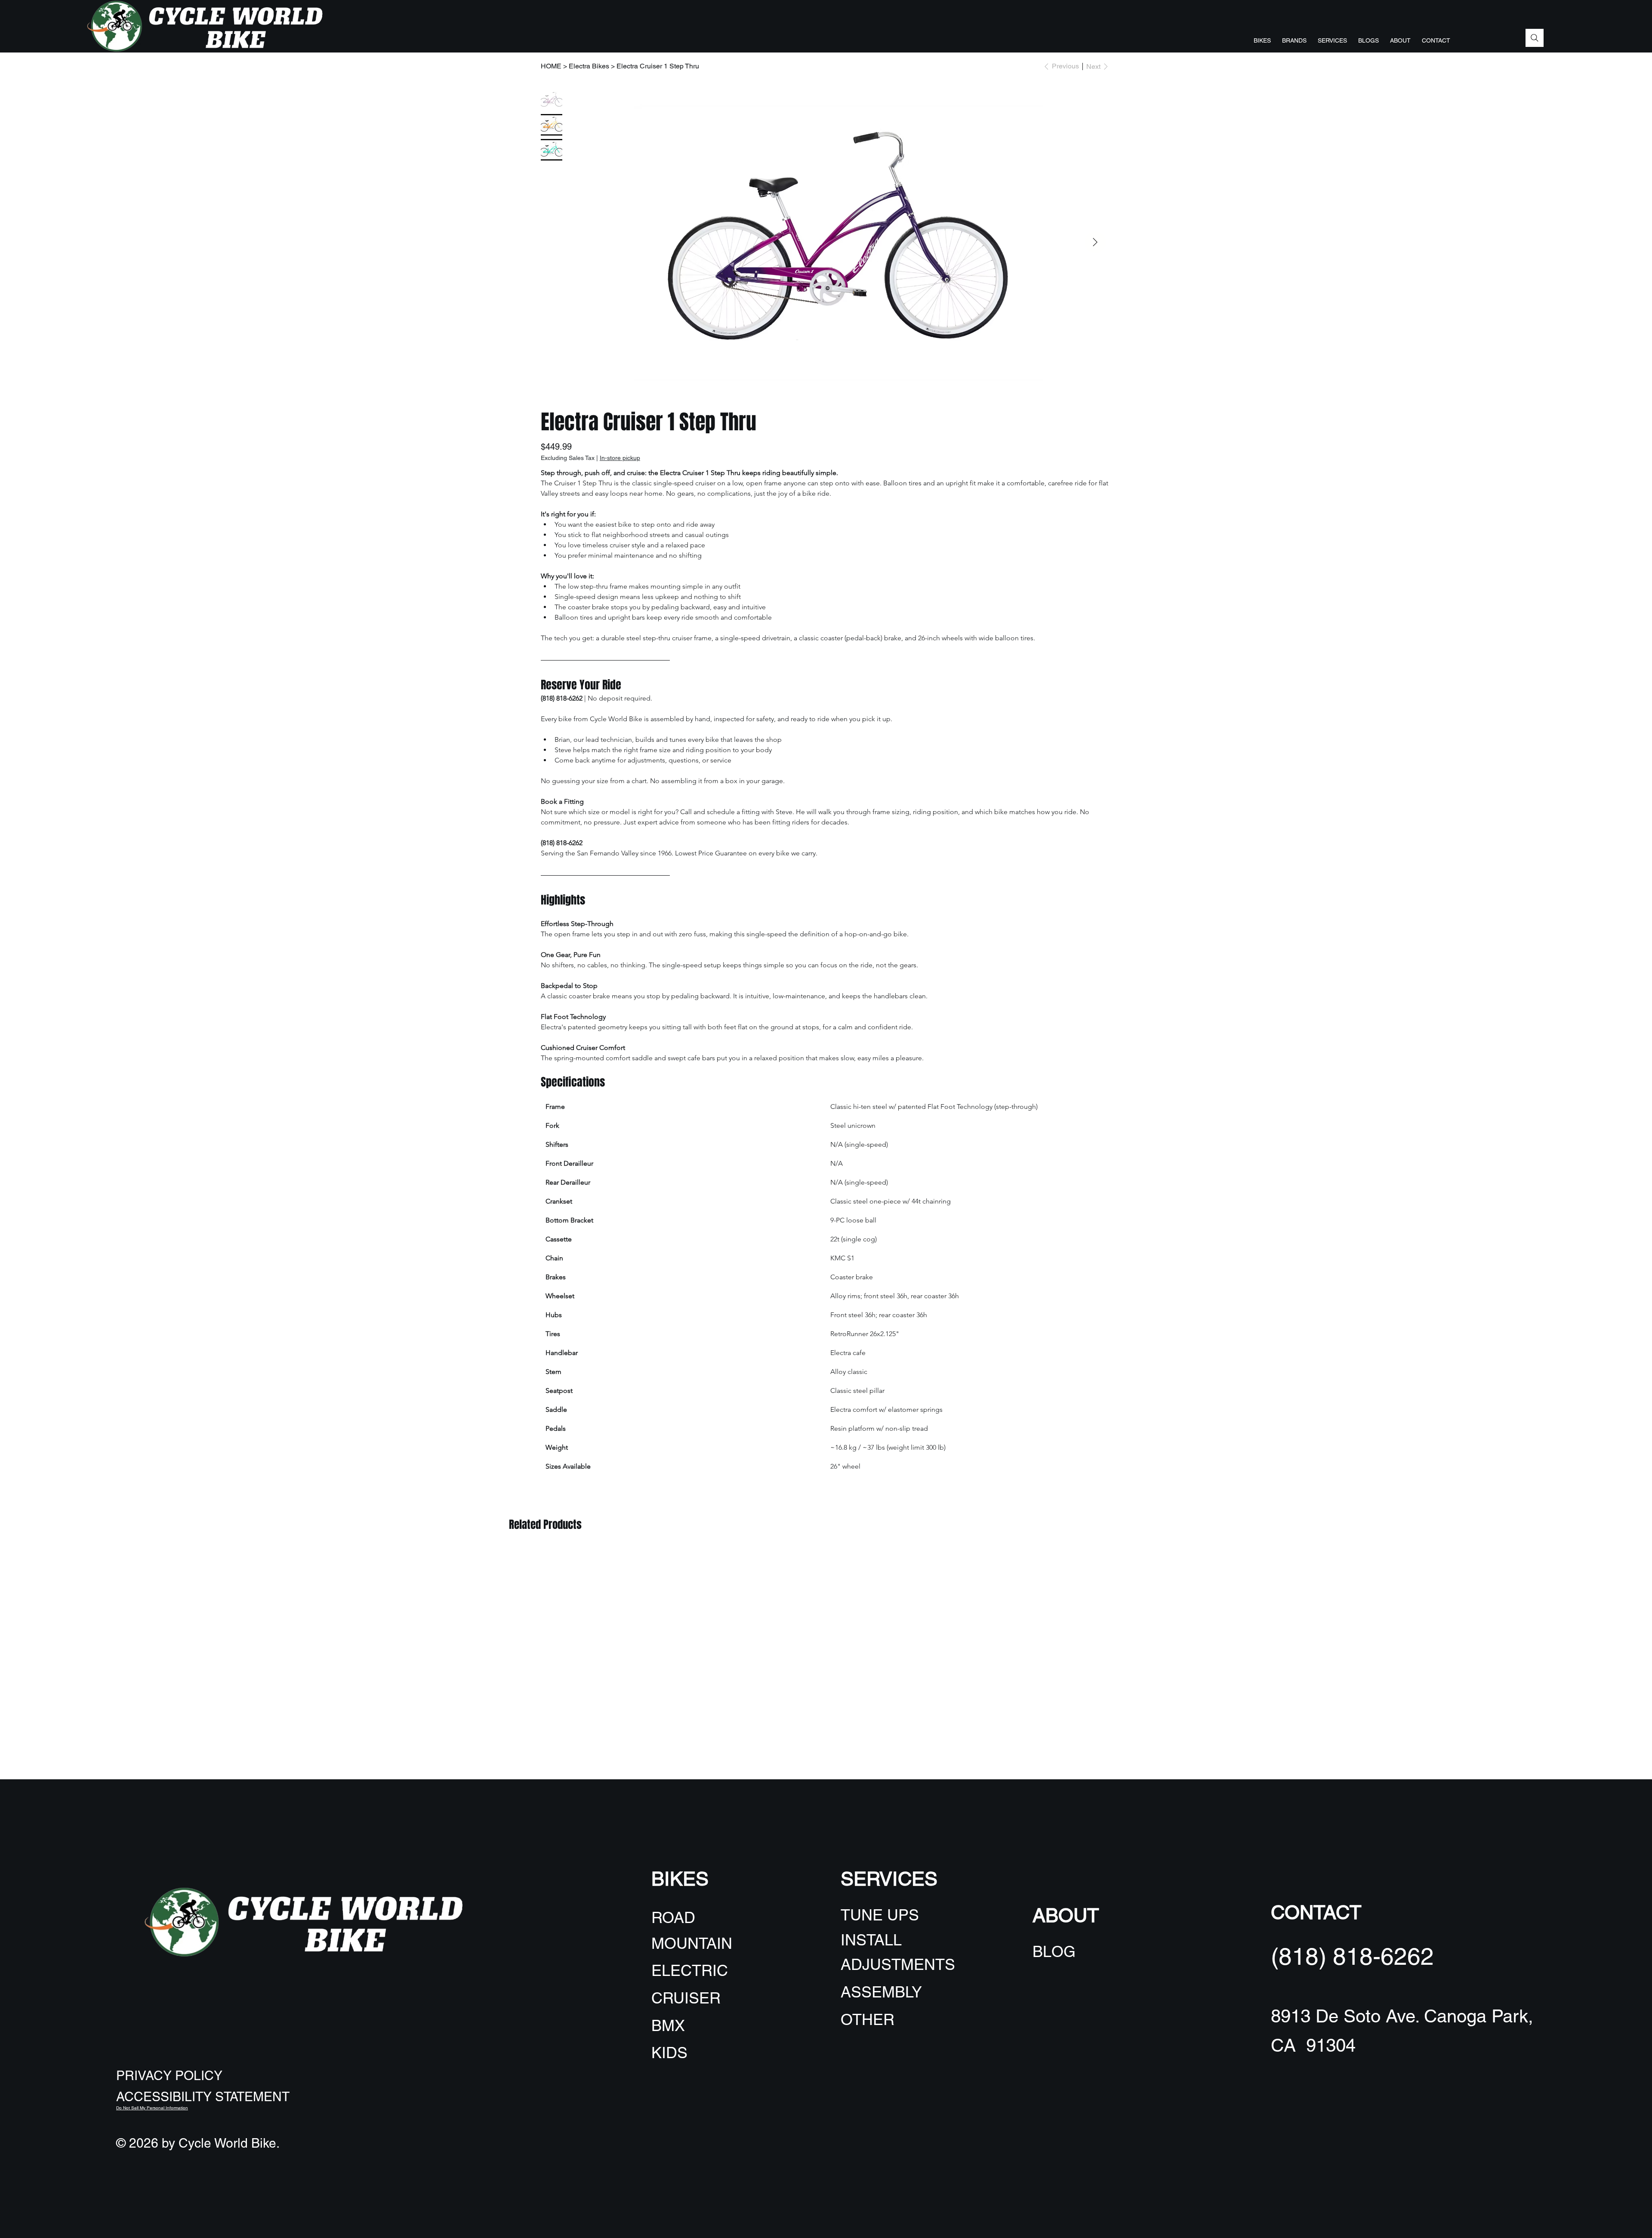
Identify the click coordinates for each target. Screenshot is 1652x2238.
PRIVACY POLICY (169, 2076)
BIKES (680, 1879)
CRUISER (686, 1998)
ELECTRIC (690, 1970)
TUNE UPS (880, 1915)
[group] (826, 1548)
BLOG (1054, 1951)
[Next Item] (1095, 242)
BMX (668, 2025)
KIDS (669, 2053)
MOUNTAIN (692, 1943)
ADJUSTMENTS (898, 1964)
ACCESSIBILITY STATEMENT (203, 2097)
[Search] (1535, 38)
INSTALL (871, 1940)
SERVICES (889, 1879)
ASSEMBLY (881, 1992)
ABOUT (1066, 1915)
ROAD (673, 1917)
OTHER (868, 2019)
